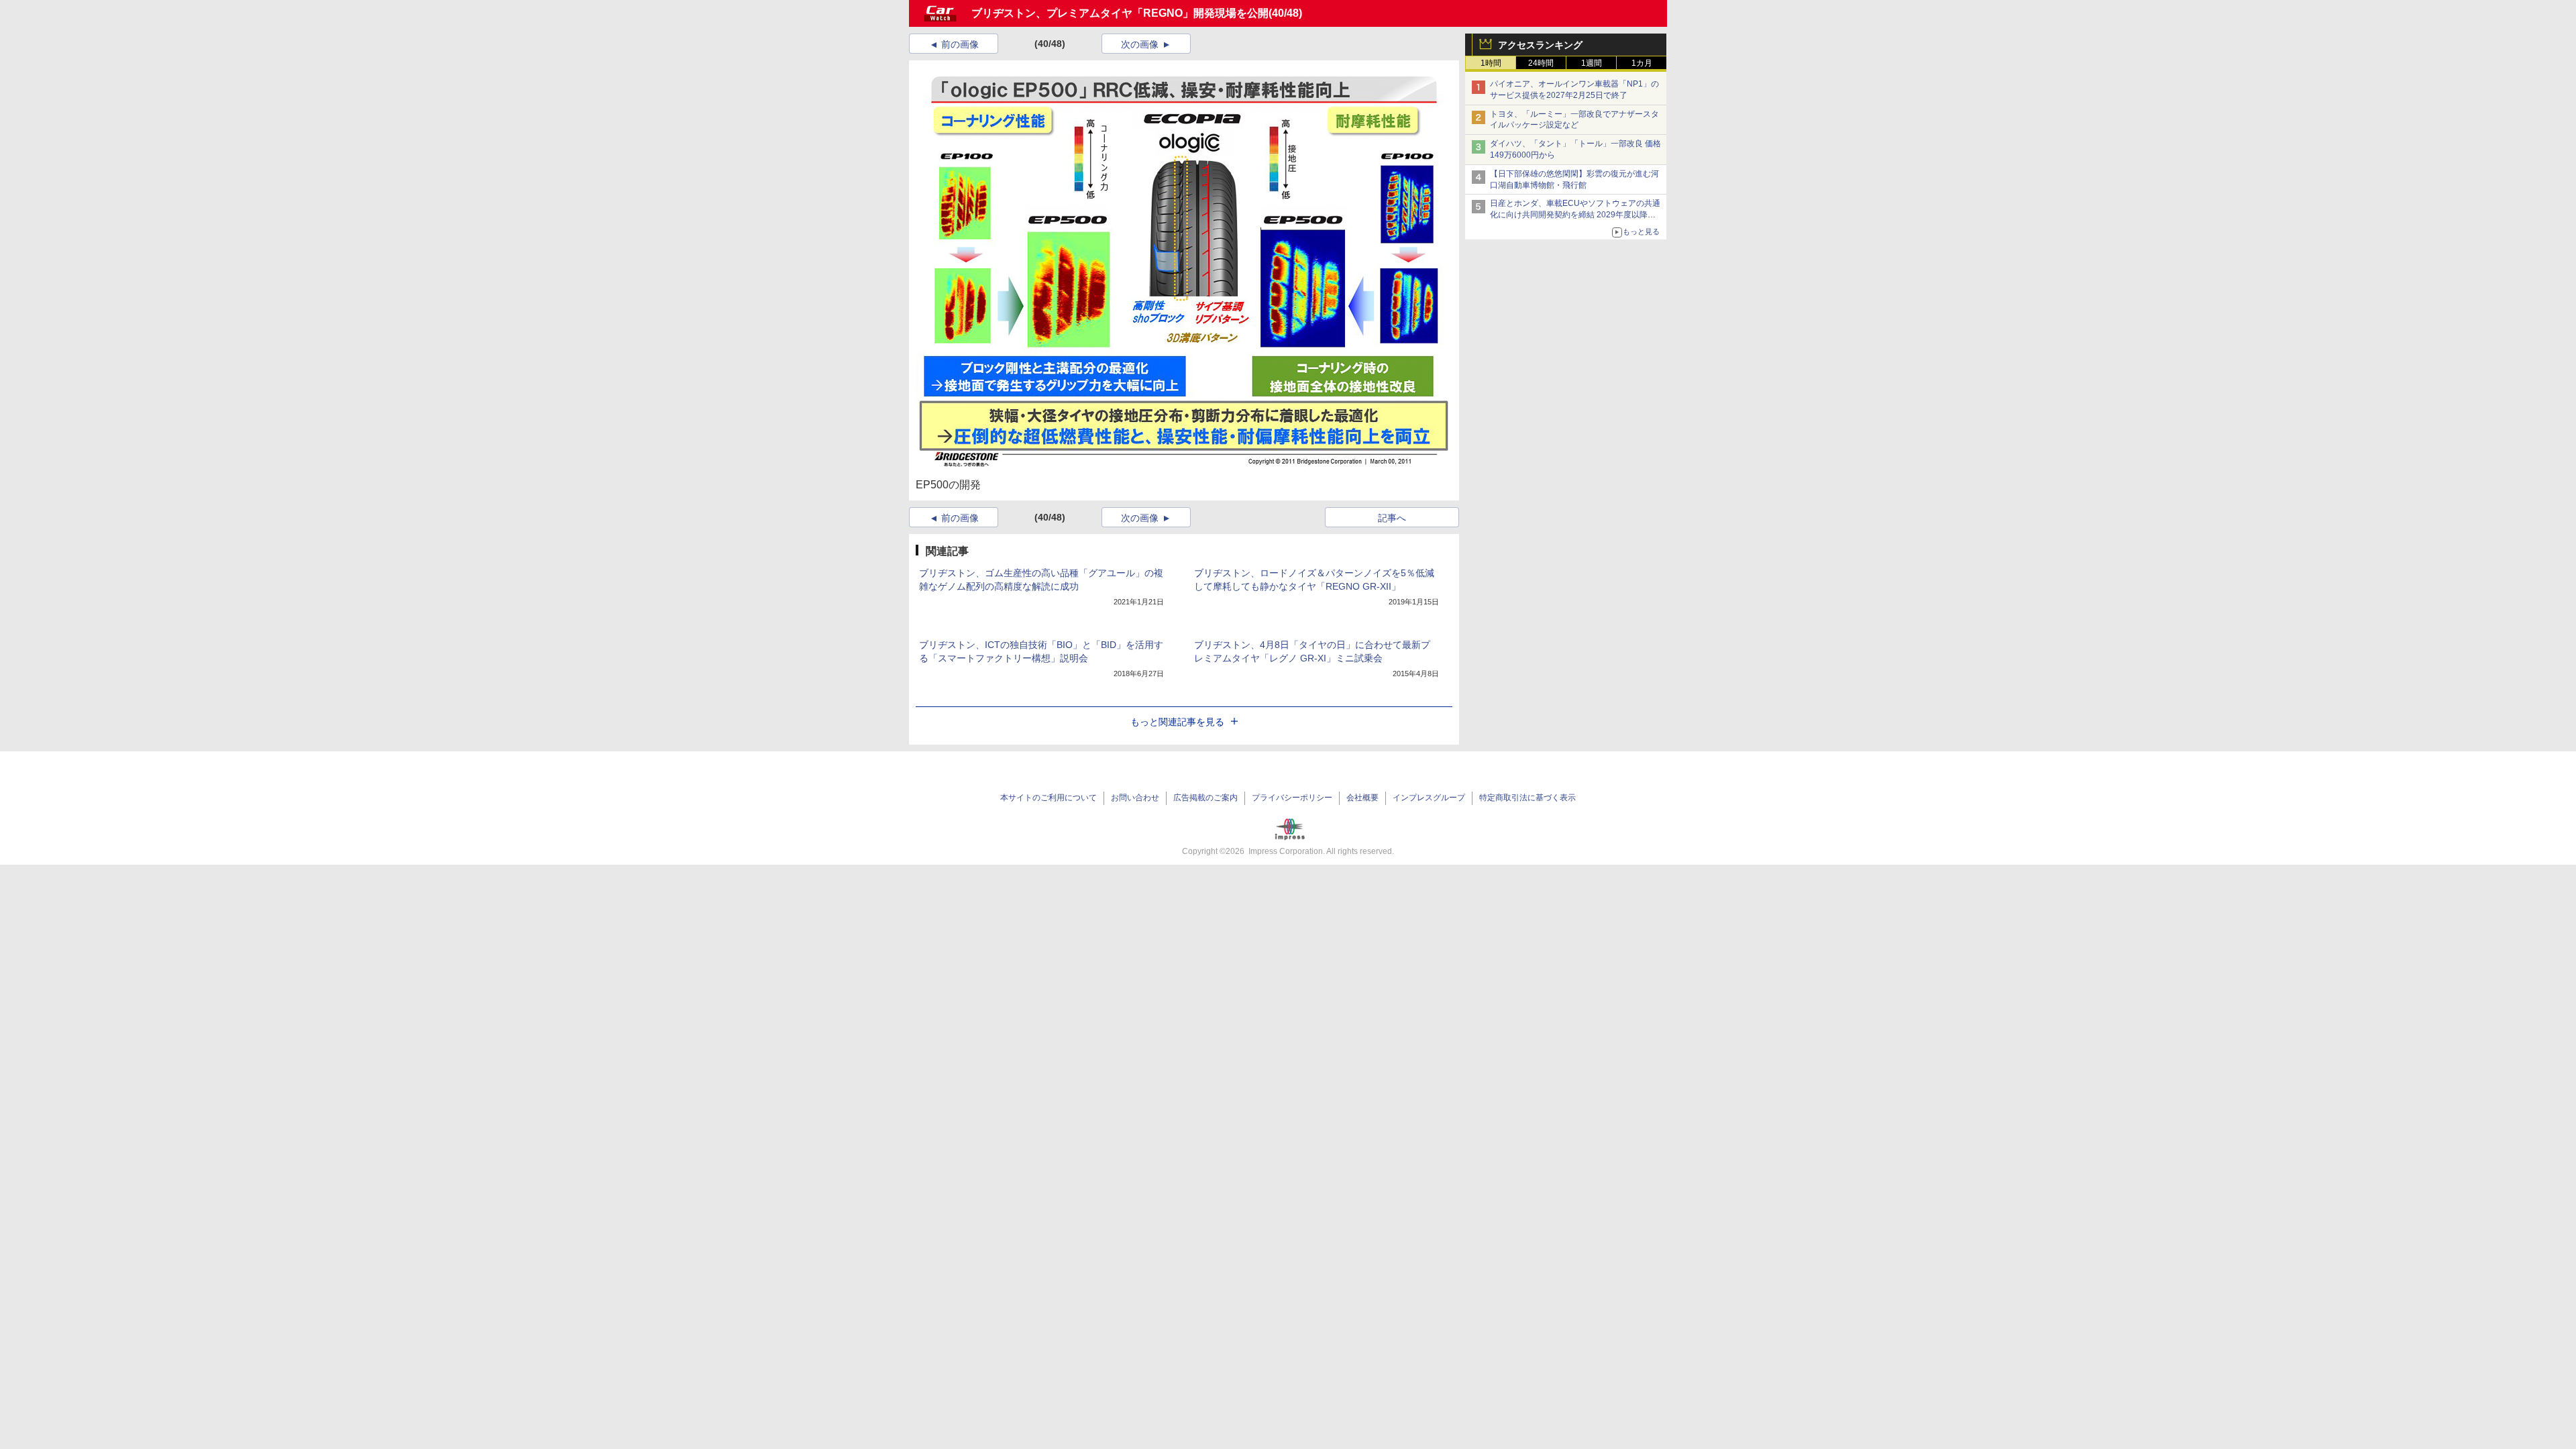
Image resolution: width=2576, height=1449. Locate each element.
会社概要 (1362, 798)
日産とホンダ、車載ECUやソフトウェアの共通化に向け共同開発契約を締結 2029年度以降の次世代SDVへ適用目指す (1575, 215)
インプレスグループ (1429, 798)
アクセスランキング (1540, 45)
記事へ (1392, 518)
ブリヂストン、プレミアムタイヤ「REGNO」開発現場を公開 (1120, 13)
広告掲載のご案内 (1205, 798)
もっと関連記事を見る (1177, 722)
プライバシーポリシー (1292, 798)
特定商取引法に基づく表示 (1527, 798)
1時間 (1491, 63)
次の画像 (1140, 44)
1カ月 (1642, 63)
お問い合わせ (1135, 798)
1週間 (1592, 63)
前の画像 (960, 44)
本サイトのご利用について (1049, 798)
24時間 (1541, 63)
